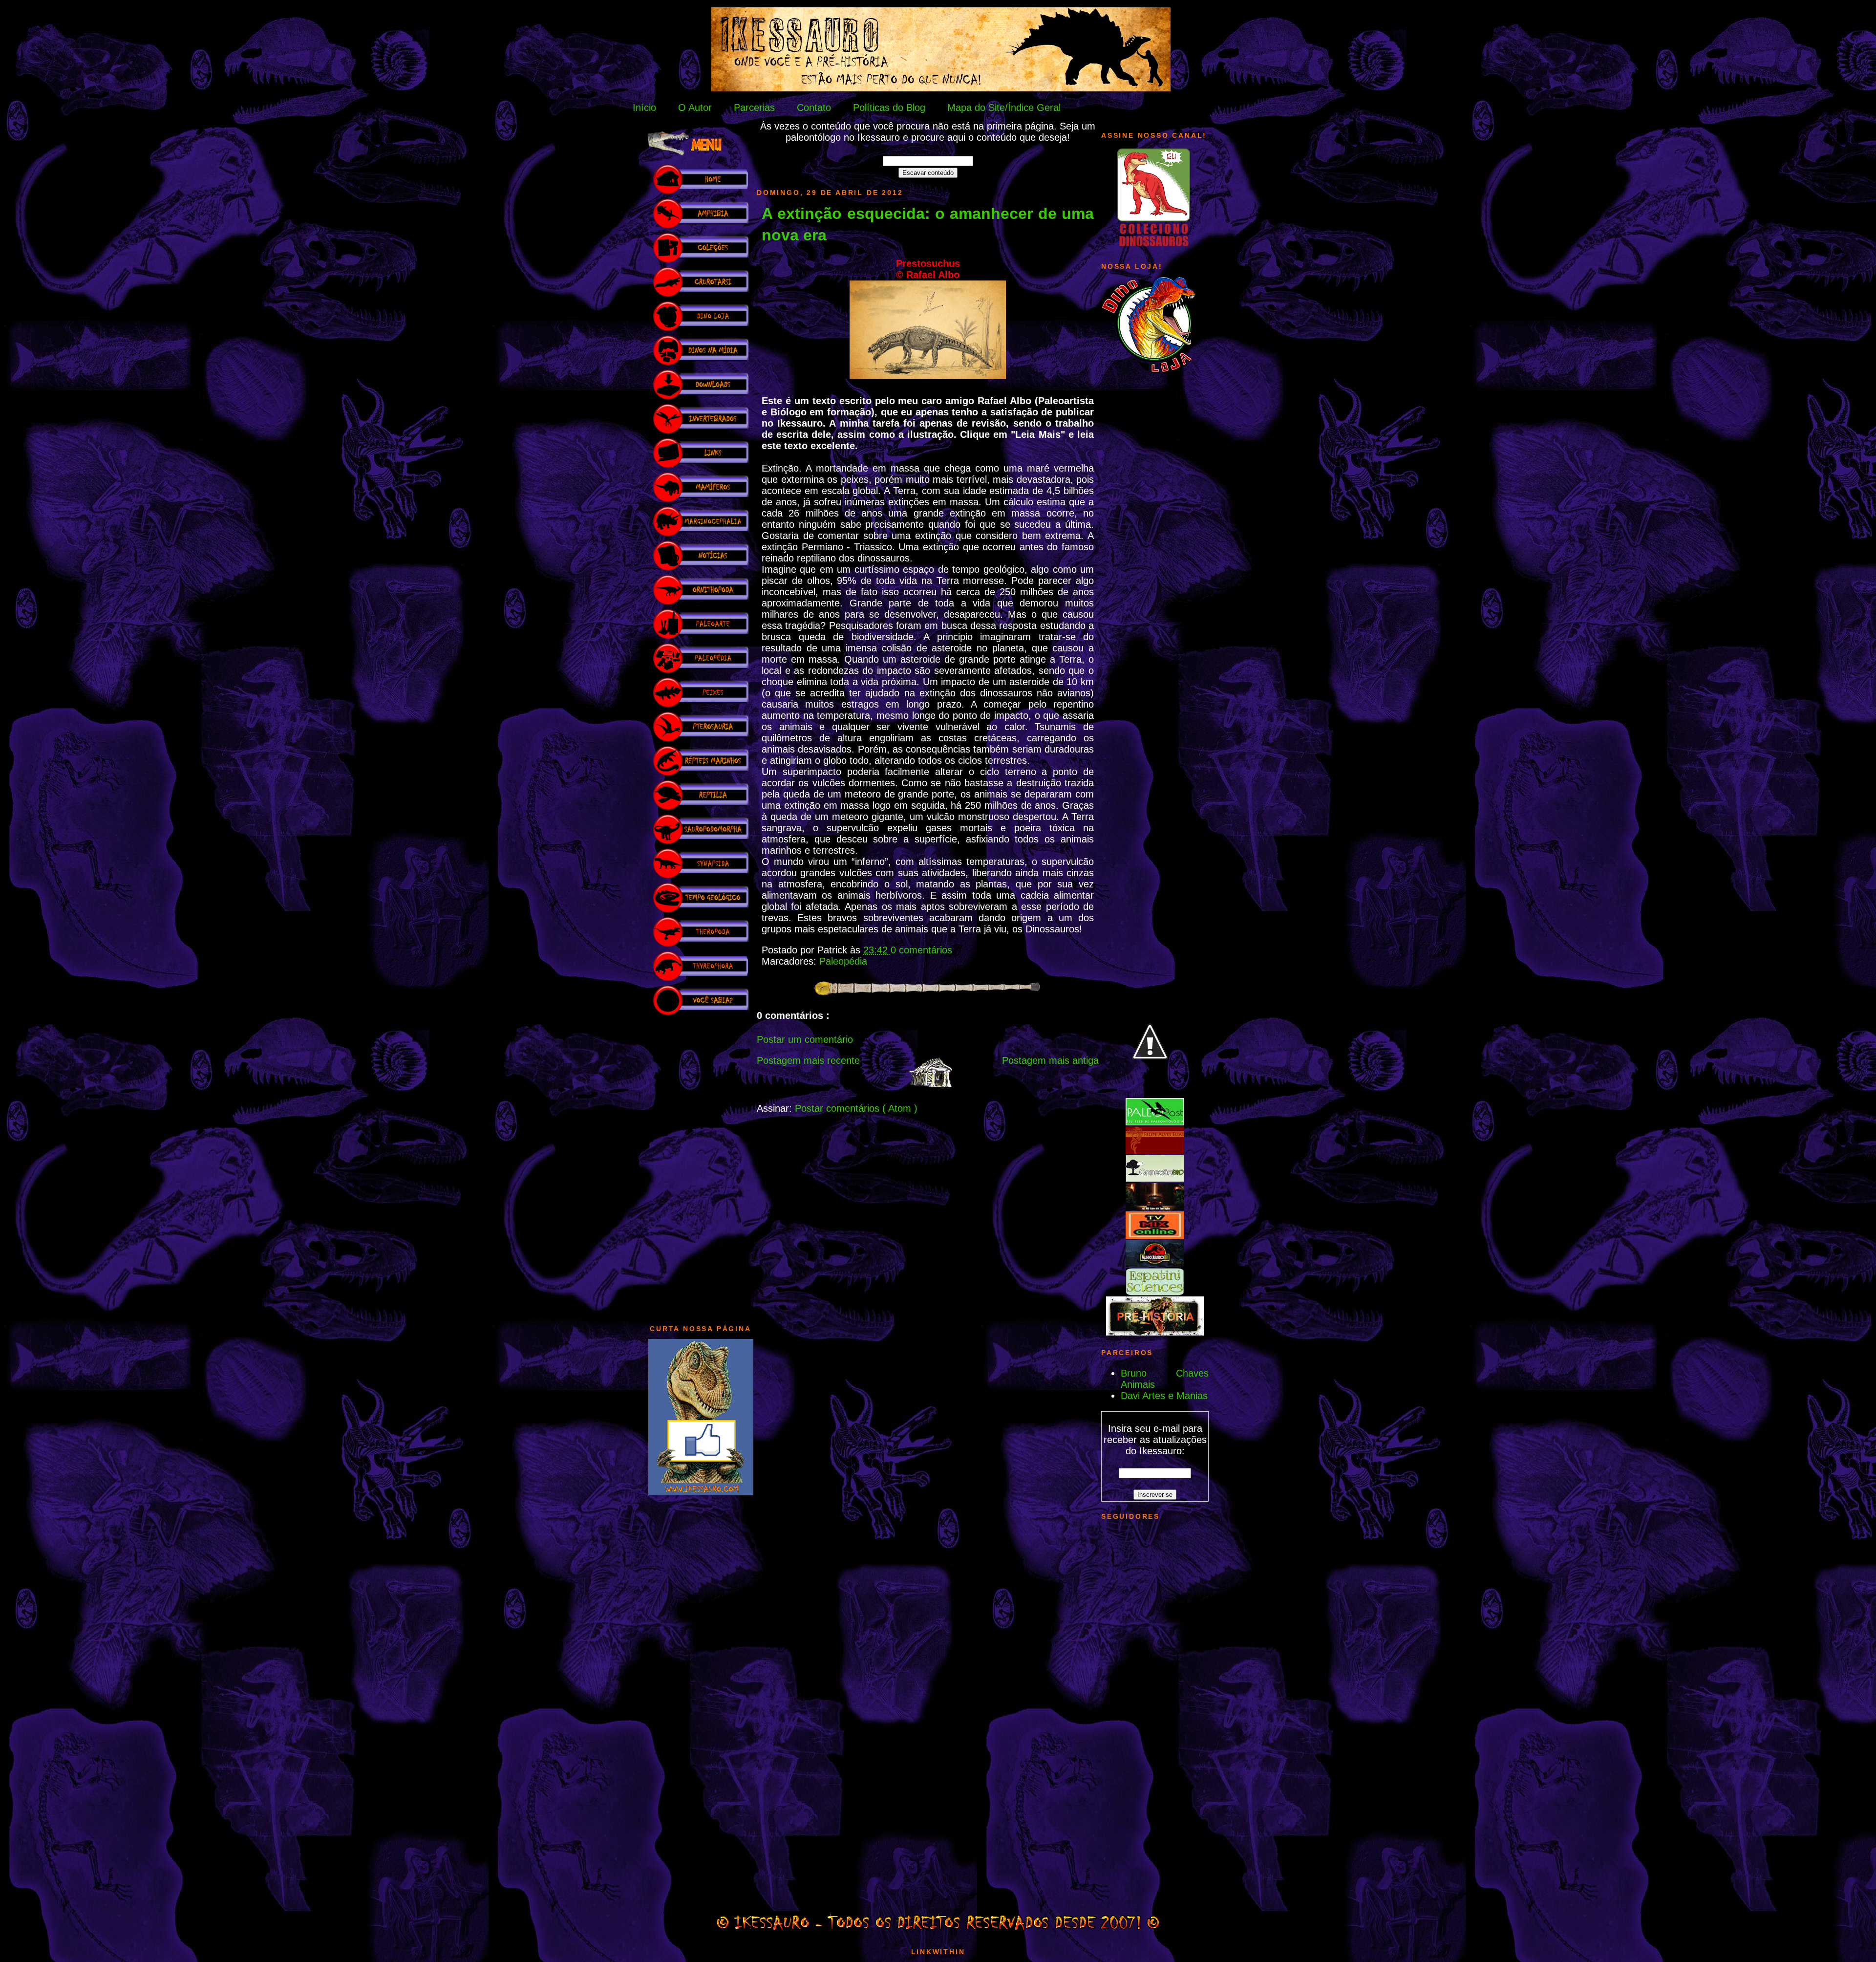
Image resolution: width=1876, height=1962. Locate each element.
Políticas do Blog (889, 108)
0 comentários (921, 950)
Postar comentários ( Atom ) (856, 1108)
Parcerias (754, 108)
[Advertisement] (701, 1165)
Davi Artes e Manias (1164, 1396)
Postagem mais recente (808, 1060)
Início (644, 108)
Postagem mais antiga (1050, 1060)
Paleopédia (843, 961)
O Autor (695, 108)
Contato (814, 108)
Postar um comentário (805, 1039)
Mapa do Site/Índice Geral (1004, 108)
